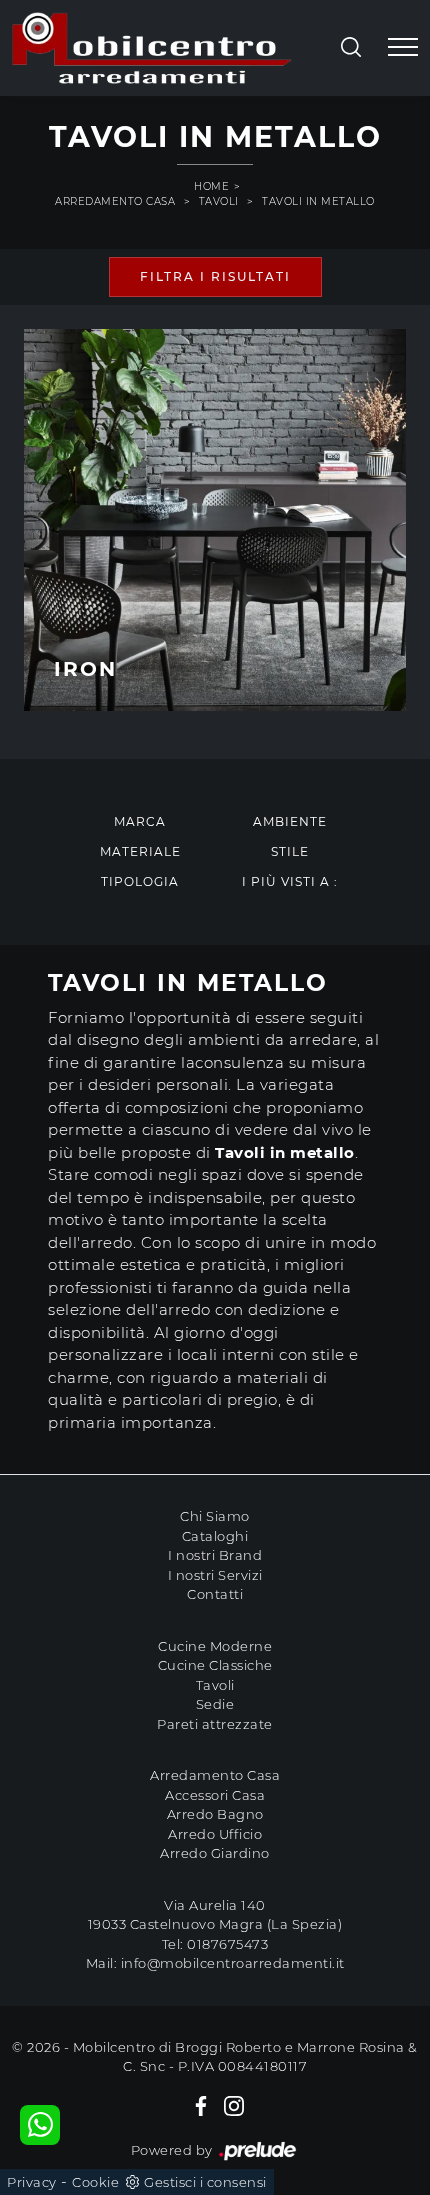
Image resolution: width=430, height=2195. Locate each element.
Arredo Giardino (215, 1853)
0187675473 (227, 1944)
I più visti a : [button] (290, 881)
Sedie (215, 1704)
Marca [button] (140, 821)
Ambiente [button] (290, 821)
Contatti (215, 1594)
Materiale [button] (140, 851)
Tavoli (219, 201)
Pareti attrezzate (215, 1724)
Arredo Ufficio (215, 1834)
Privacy (32, 2182)
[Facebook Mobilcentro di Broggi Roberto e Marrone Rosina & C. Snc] (201, 2105)
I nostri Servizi (215, 1575)
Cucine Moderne (215, 1646)
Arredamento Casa (115, 201)
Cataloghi (215, 1536)
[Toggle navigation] (403, 48)
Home (211, 186)
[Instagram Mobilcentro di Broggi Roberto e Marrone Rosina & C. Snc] (234, 2105)
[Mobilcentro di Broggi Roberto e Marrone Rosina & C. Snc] (152, 48)
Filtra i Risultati (215, 276)
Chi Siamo (215, 1516)
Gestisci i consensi (205, 2182)
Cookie (95, 2182)
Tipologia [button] (140, 881)
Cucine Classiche (215, 1665)
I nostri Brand (215, 1555)
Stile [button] (290, 851)
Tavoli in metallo (318, 201)
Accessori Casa (215, 1795)
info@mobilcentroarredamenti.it (233, 1963)
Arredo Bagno (215, 1814)
